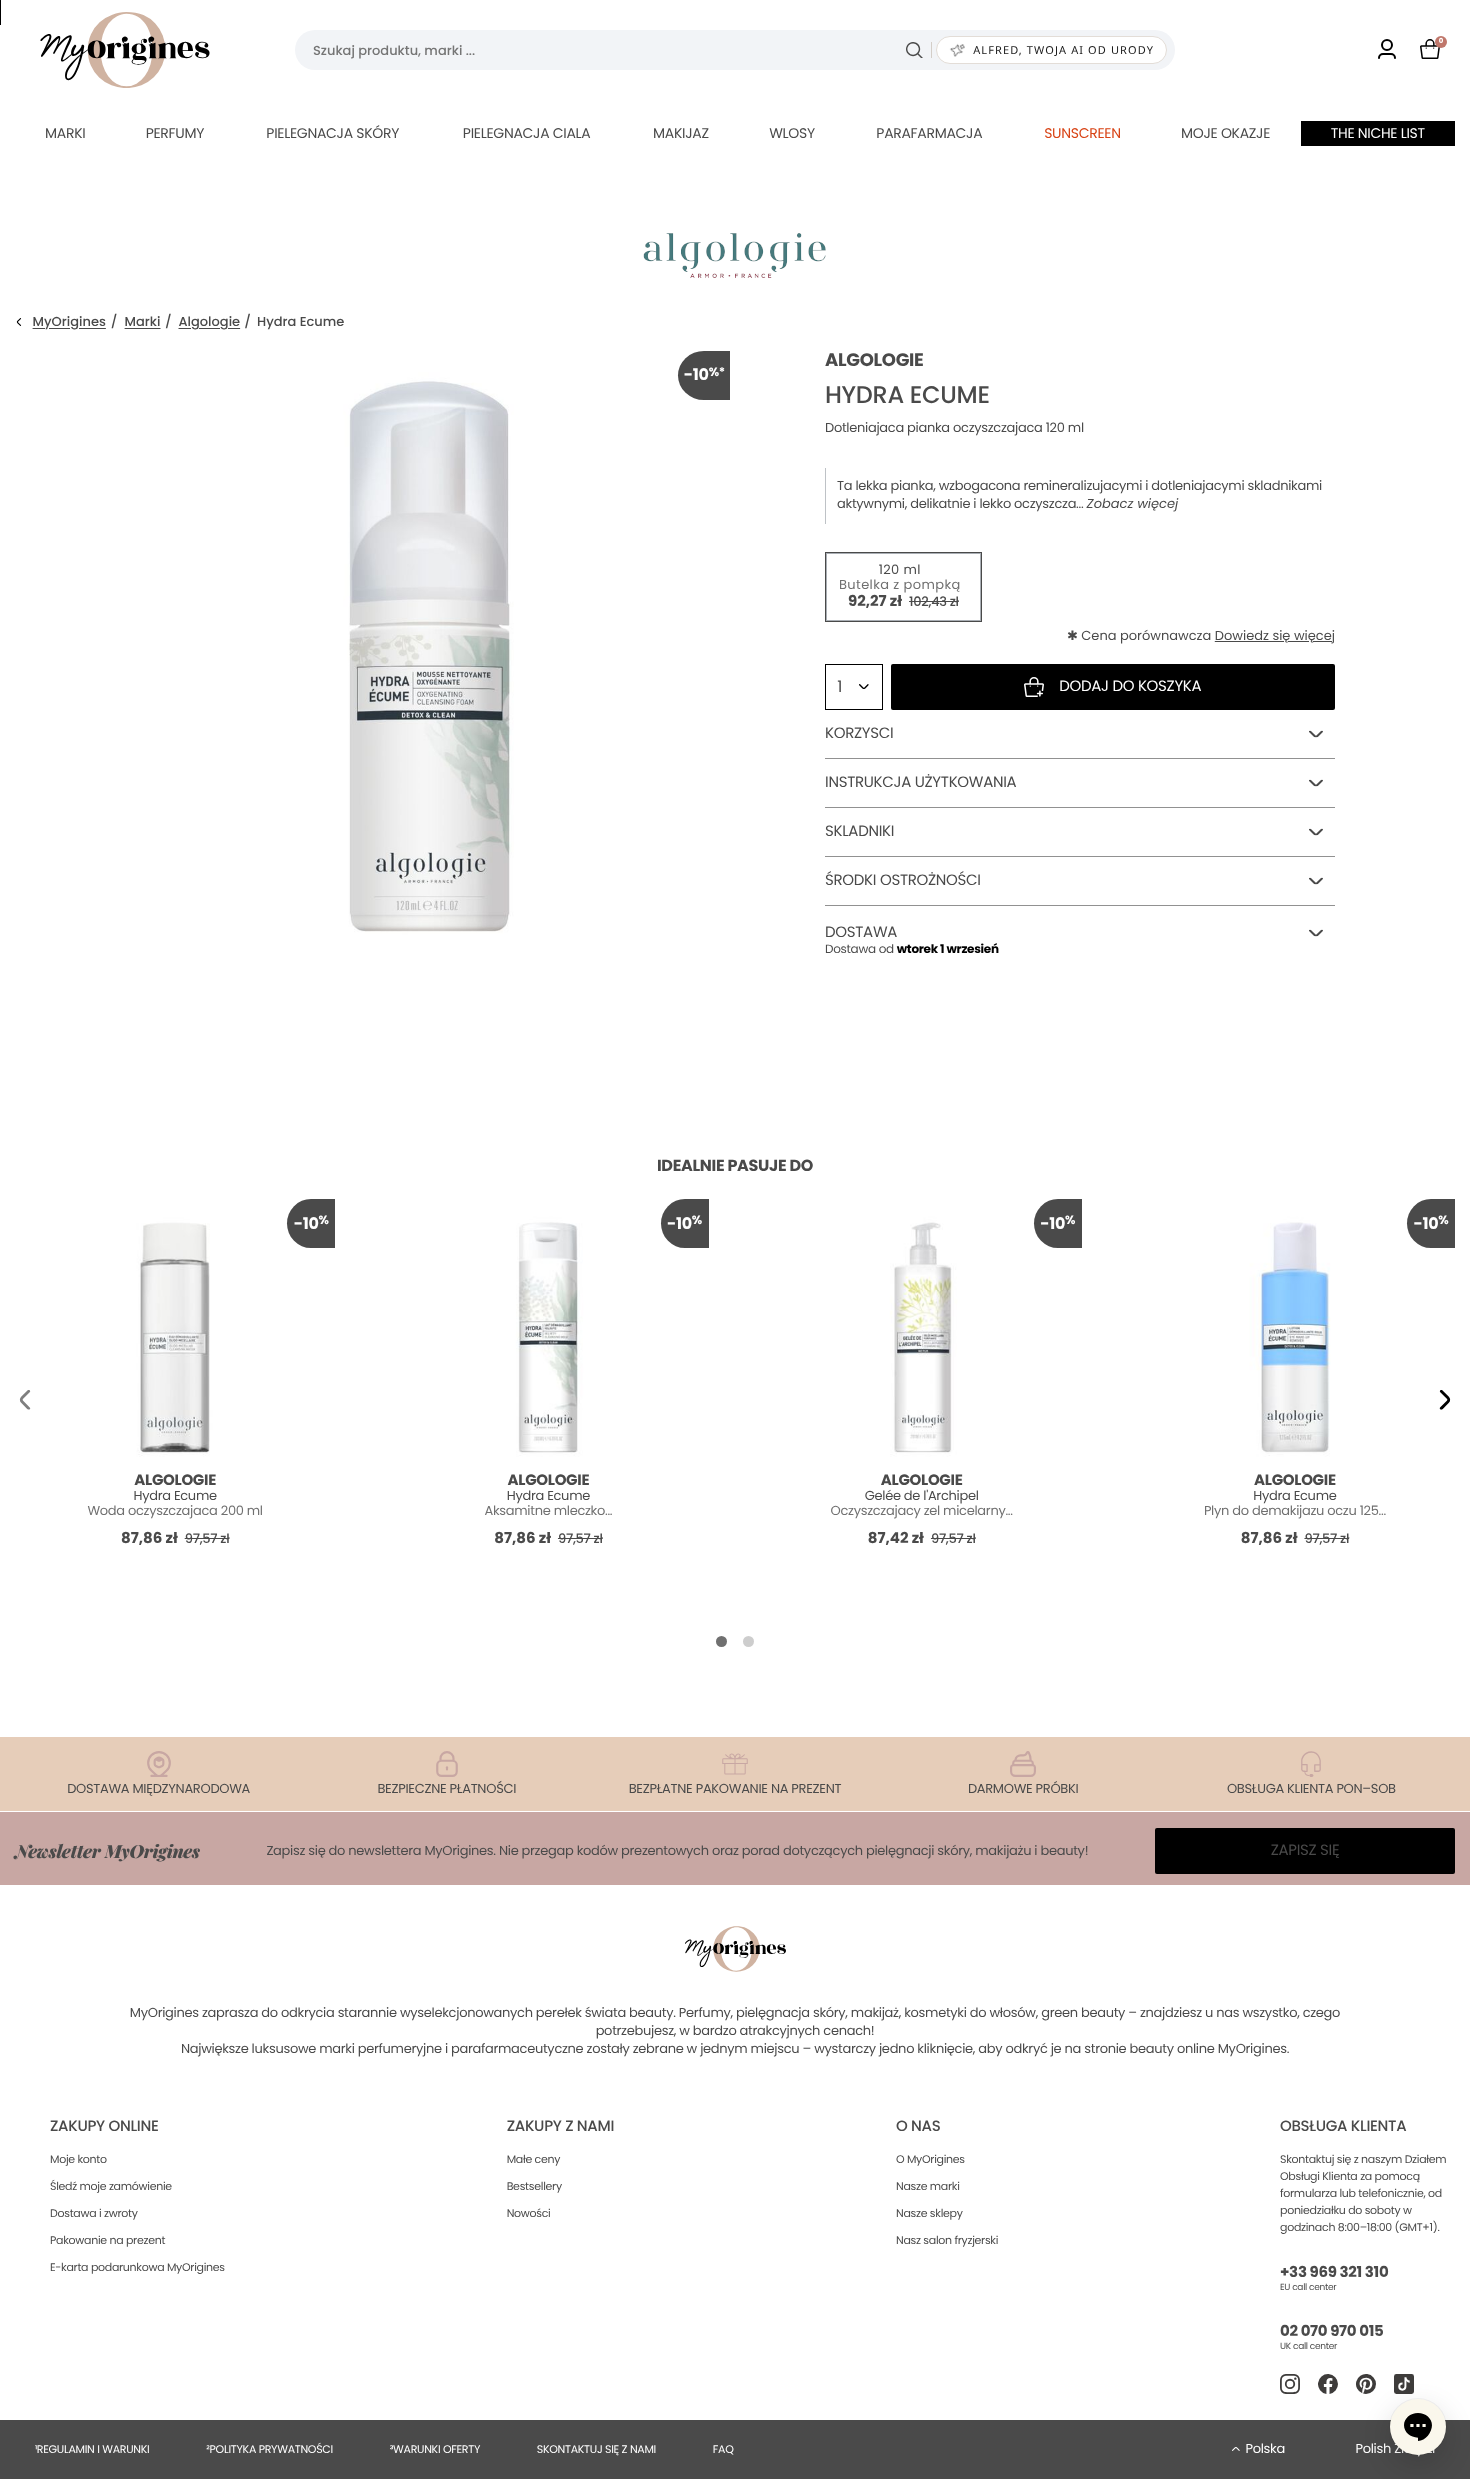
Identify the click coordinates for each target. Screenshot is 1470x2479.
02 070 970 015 (1331, 2331)
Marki (65, 133)
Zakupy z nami (560, 2126)
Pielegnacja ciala (527, 133)
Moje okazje (1225, 133)
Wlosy (792, 133)
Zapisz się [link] (1305, 1850)
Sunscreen (1082, 133)
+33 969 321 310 (1334, 2272)
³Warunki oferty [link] (435, 2449)
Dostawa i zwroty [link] (94, 2213)
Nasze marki (928, 2186)
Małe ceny (533, 2159)
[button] (25, 1400)
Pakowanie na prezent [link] (107, 2240)
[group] (430, 651)
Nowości (529, 2213)
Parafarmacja (929, 133)
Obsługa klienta (1343, 2126)
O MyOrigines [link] (930, 2159)
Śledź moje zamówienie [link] (111, 2186)
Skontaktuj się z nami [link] (596, 2449)
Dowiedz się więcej (1275, 635)
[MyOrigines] (125, 50)
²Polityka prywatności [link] (269, 2449)
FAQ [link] (723, 2449)
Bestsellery (534, 2186)
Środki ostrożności (903, 880)
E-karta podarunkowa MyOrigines (137, 2267)
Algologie (210, 322)
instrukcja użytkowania (920, 782)
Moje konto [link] (78, 2159)
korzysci (859, 733)
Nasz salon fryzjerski (947, 2240)
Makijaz (681, 133)
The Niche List (1378, 133)
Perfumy (175, 133)
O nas (918, 2126)
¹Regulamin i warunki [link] (92, 2449)
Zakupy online (104, 2126)
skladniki (859, 831)
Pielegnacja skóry (332, 133)
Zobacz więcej (1133, 504)
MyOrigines (69, 322)
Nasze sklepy (929, 2213)
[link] (1387, 50)
